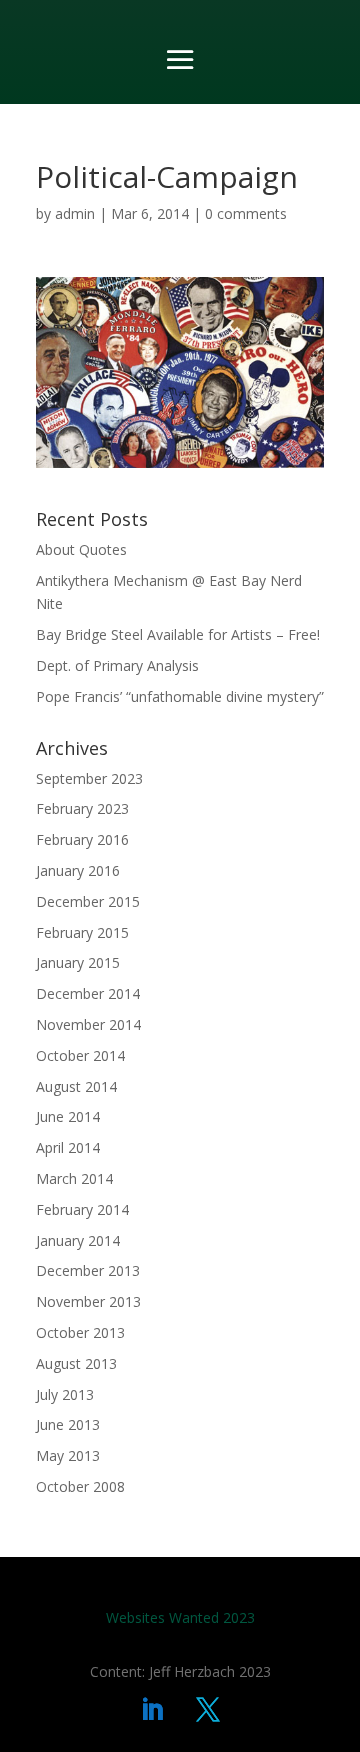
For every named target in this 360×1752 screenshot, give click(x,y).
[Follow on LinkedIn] (152, 1710)
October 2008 (80, 1486)
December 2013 (88, 1270)
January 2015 (78, 962)
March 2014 (74, 1178)
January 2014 (78, 1240)
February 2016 (82, 839)
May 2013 (68, 1455)
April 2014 (68, 1147)
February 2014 (82, 1209)
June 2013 (68, 1424)
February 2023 (82, 808)
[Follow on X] (208, 1710)
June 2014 (68, 1116)
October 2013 (80, 1332)
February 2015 (82, 932)
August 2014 (76, 1086)
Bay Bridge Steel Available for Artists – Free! (178, 634)
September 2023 (89, 778)
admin (75, 213)
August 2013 (76, 1363)
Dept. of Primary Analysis (117, 665)
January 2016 (78, 870)
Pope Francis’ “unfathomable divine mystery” (180, 696)
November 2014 (88, 1024)
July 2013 (65, 1394)
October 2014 (80, 1055)
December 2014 (88, 993)
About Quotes (81, 549)
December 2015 (88, 901)
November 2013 (88, 1301)
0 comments (246, 213)
